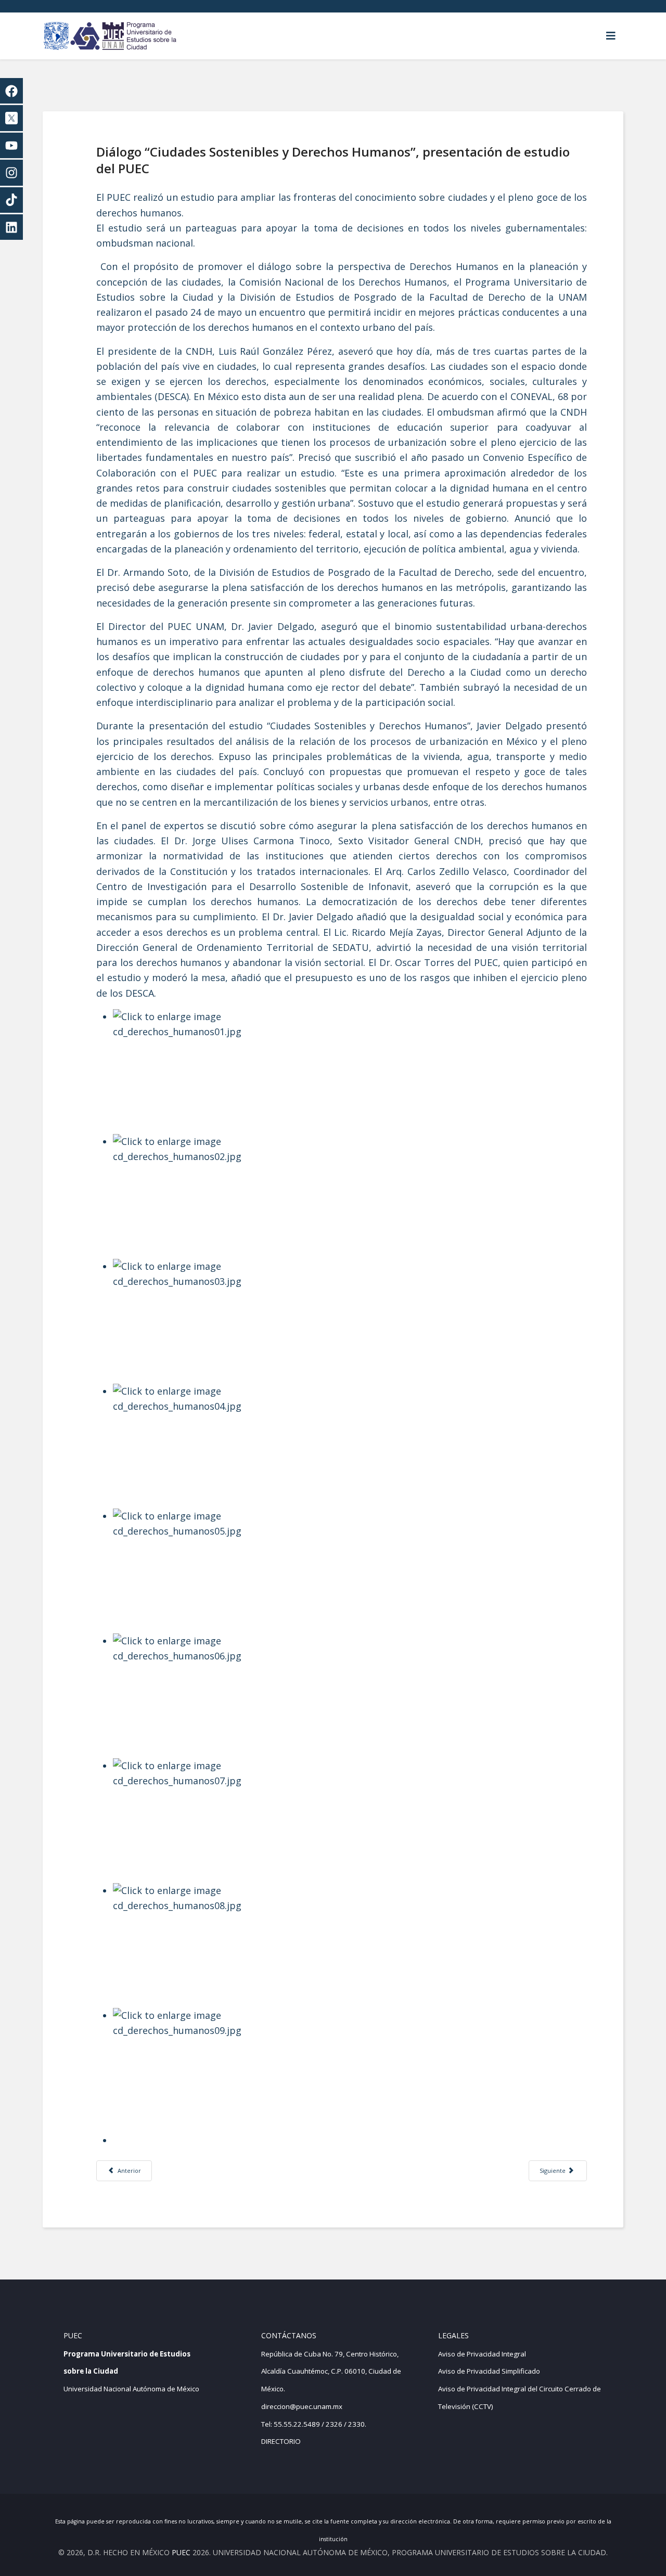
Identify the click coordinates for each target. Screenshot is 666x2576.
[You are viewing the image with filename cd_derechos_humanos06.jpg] (350, 1696)
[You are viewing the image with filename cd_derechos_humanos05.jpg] (350, 1571)
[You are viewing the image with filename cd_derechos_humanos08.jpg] (350, 1946)
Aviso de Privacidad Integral (482, 2354)
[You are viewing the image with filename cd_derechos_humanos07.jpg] (350, 1821)
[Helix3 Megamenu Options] (611, 36)
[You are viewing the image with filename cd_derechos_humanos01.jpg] (350, 1072)
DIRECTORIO (281, 2441)
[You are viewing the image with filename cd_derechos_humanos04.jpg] (350, 1446)
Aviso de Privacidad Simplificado (489, 2371)
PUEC (181, 2552)
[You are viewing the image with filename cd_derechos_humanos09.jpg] (350, 2070)
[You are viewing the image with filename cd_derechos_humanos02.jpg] (350, 1196)
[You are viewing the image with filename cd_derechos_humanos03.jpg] (350, 1321)
